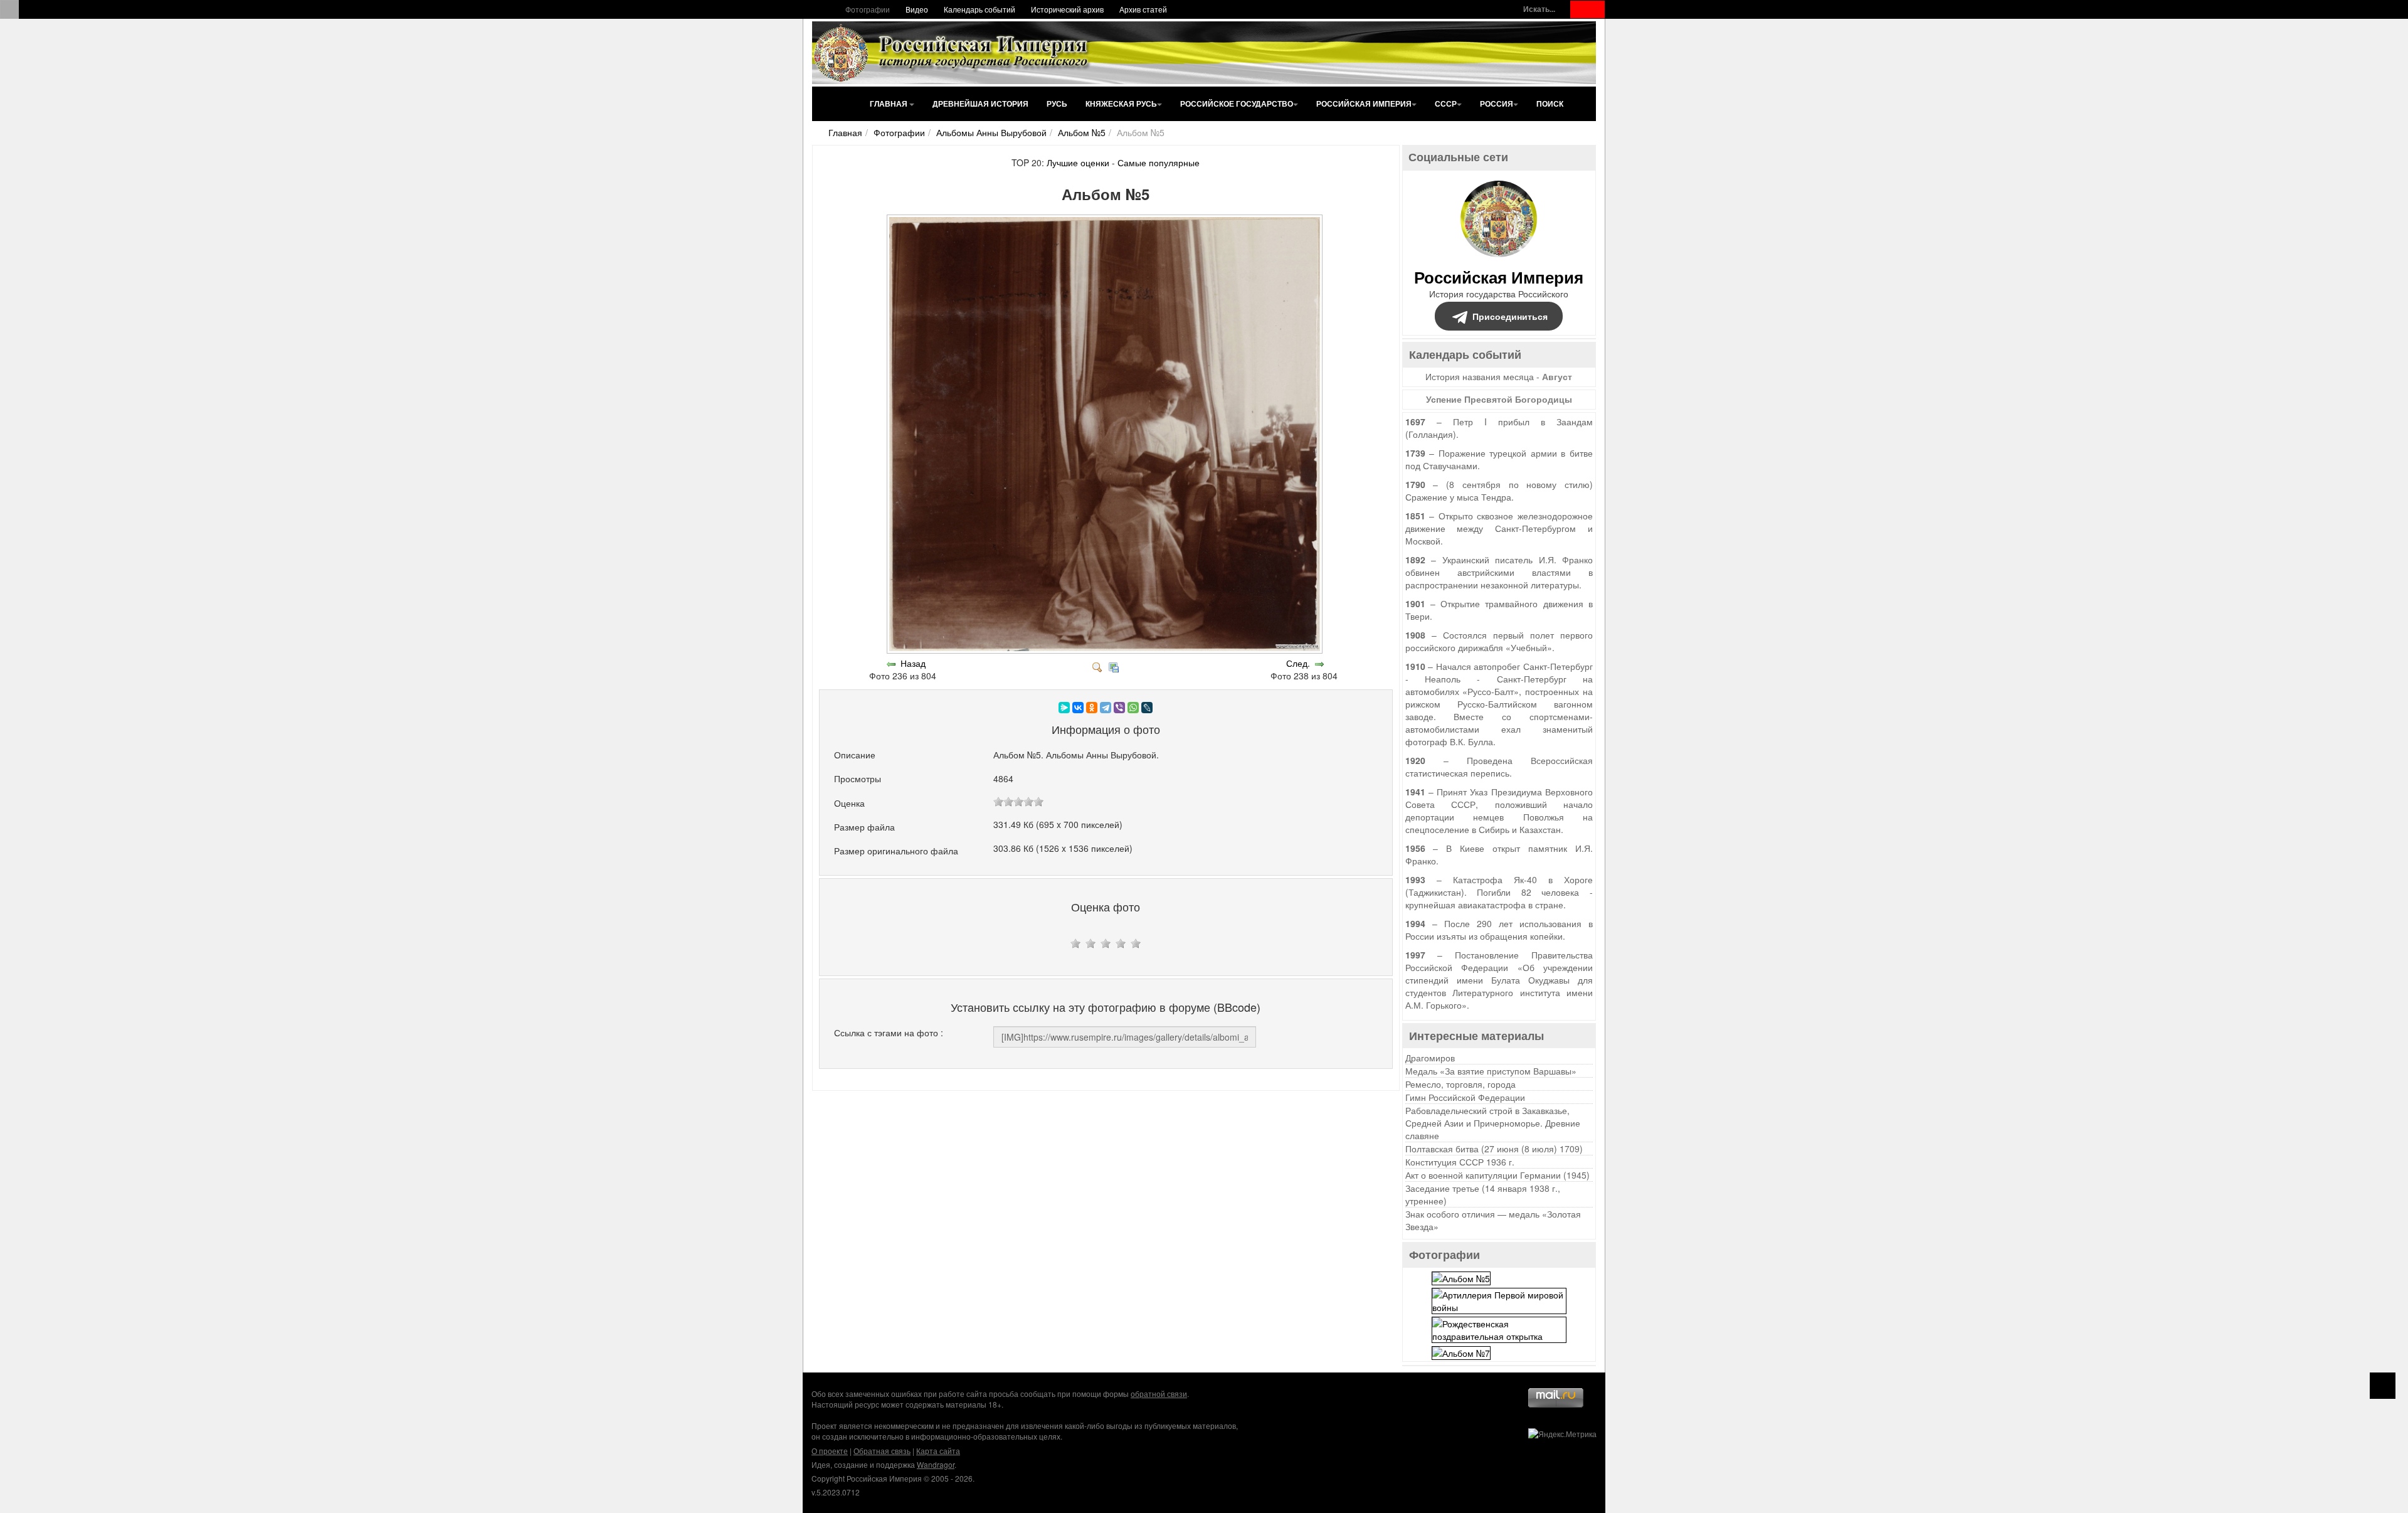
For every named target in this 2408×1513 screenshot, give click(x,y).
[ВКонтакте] (1078, 708)
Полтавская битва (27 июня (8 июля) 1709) (1494, 1149)
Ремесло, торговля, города (1460, 1084)
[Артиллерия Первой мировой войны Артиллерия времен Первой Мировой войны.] (1499, 1299)
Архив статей (1143, 9)
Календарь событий (980, 9)
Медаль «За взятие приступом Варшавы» (1491, 1071)
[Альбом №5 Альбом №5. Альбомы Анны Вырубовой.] (1106, 650)
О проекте (830, 1451)
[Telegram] (1106, 708)
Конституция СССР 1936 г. (1460, 1162)
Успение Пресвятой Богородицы (1499, 399)
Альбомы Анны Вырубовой (991, 132)
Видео (917, 9)
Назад (913, 663)
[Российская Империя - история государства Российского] (953, 53)
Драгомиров (1430, 1058)
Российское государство (1237, 104)
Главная (890, 104)
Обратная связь (882, 1451)
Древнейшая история (980, 104)
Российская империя (1364, 104)
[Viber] (1119, 708)
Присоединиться (1510, 316)
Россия (1497, 104)
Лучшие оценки (1078, 162)
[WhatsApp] (1133, 708)
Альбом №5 (1082, 132)
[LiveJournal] (1147, 708)
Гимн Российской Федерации (1465, 1097)
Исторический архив (1067, 9)
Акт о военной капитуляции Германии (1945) (1497, 1175)
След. (1298, 663)
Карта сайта (938, 1451)
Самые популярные (1159, 162)
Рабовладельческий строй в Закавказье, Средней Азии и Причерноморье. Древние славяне (1493, 1123)
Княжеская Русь (1121, 104)
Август (1557, 376)
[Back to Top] (2383, 1386)
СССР (1446, 104)
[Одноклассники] (1092, 708)
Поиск (1550, 104)
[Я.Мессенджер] (1064, 708)
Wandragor (936, 1464)
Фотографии (868, 9)
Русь (1057, 104)
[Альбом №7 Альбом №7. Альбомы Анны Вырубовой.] (1461, 1352)
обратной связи (1159, 1394)
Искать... (1539, 9)
